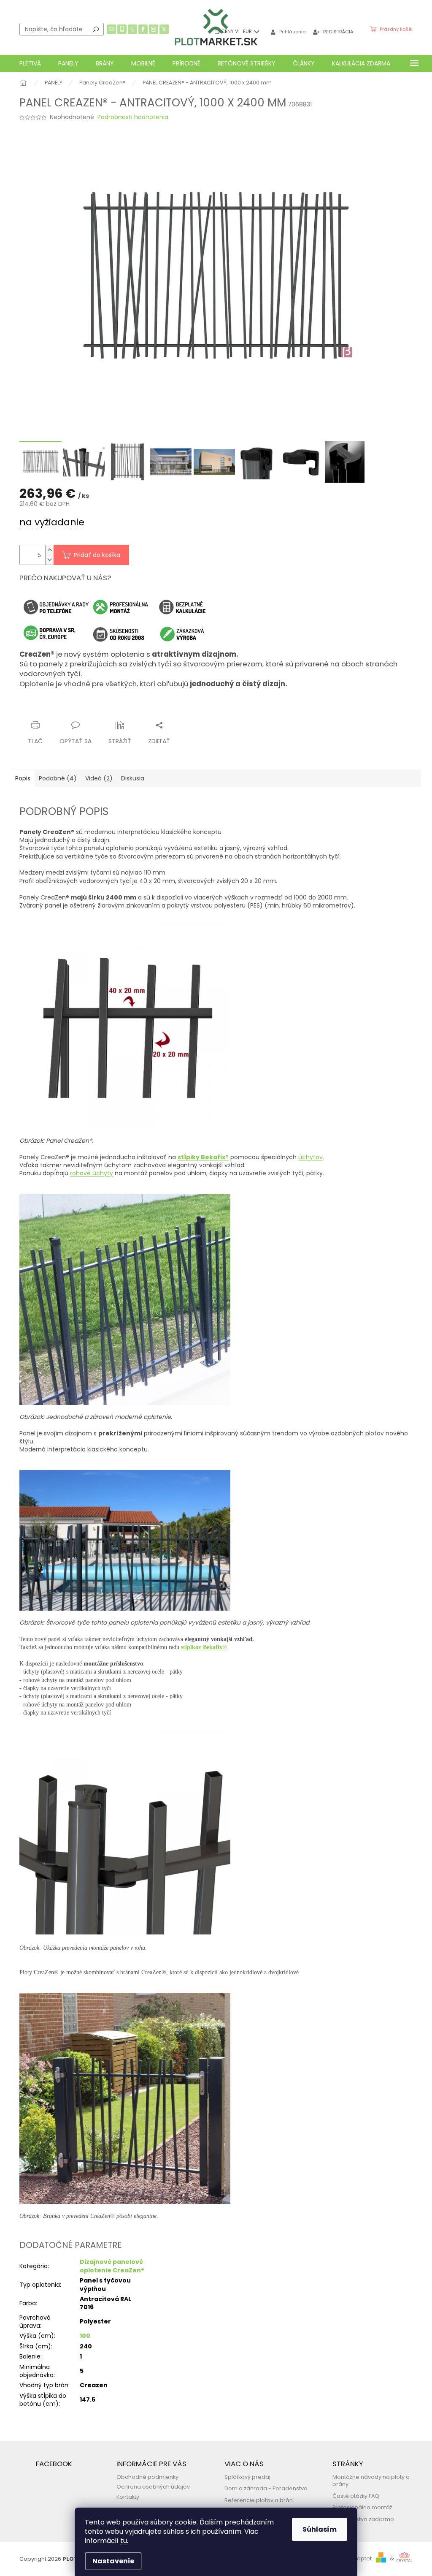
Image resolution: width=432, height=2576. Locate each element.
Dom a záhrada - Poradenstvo (266, 2488)
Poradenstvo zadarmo (363, 2519)
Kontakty (128, 2497)
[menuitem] (30, 63)
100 (85, 2336)
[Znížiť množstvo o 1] (49, 560)
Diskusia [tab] (133, 778)
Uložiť (34, 709)
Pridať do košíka (97, 555)
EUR (248, 31)
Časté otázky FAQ (356, 2496)
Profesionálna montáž (362, 2507)
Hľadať (96, 29)
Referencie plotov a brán (259, 2500)
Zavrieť (102, 709)
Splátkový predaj (247, 2477)
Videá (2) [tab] (99, 778)
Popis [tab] (23, 778)
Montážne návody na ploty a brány (371, 2481)
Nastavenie (113, 2561)
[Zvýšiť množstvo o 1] (49, 550)
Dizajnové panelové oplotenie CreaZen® (112, 2266)
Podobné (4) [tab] (58, 778)
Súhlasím (320, 2529)
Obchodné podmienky (147, 2477)
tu (124, 2541)
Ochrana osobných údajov (153, 2487)
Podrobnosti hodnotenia (133, 117)
